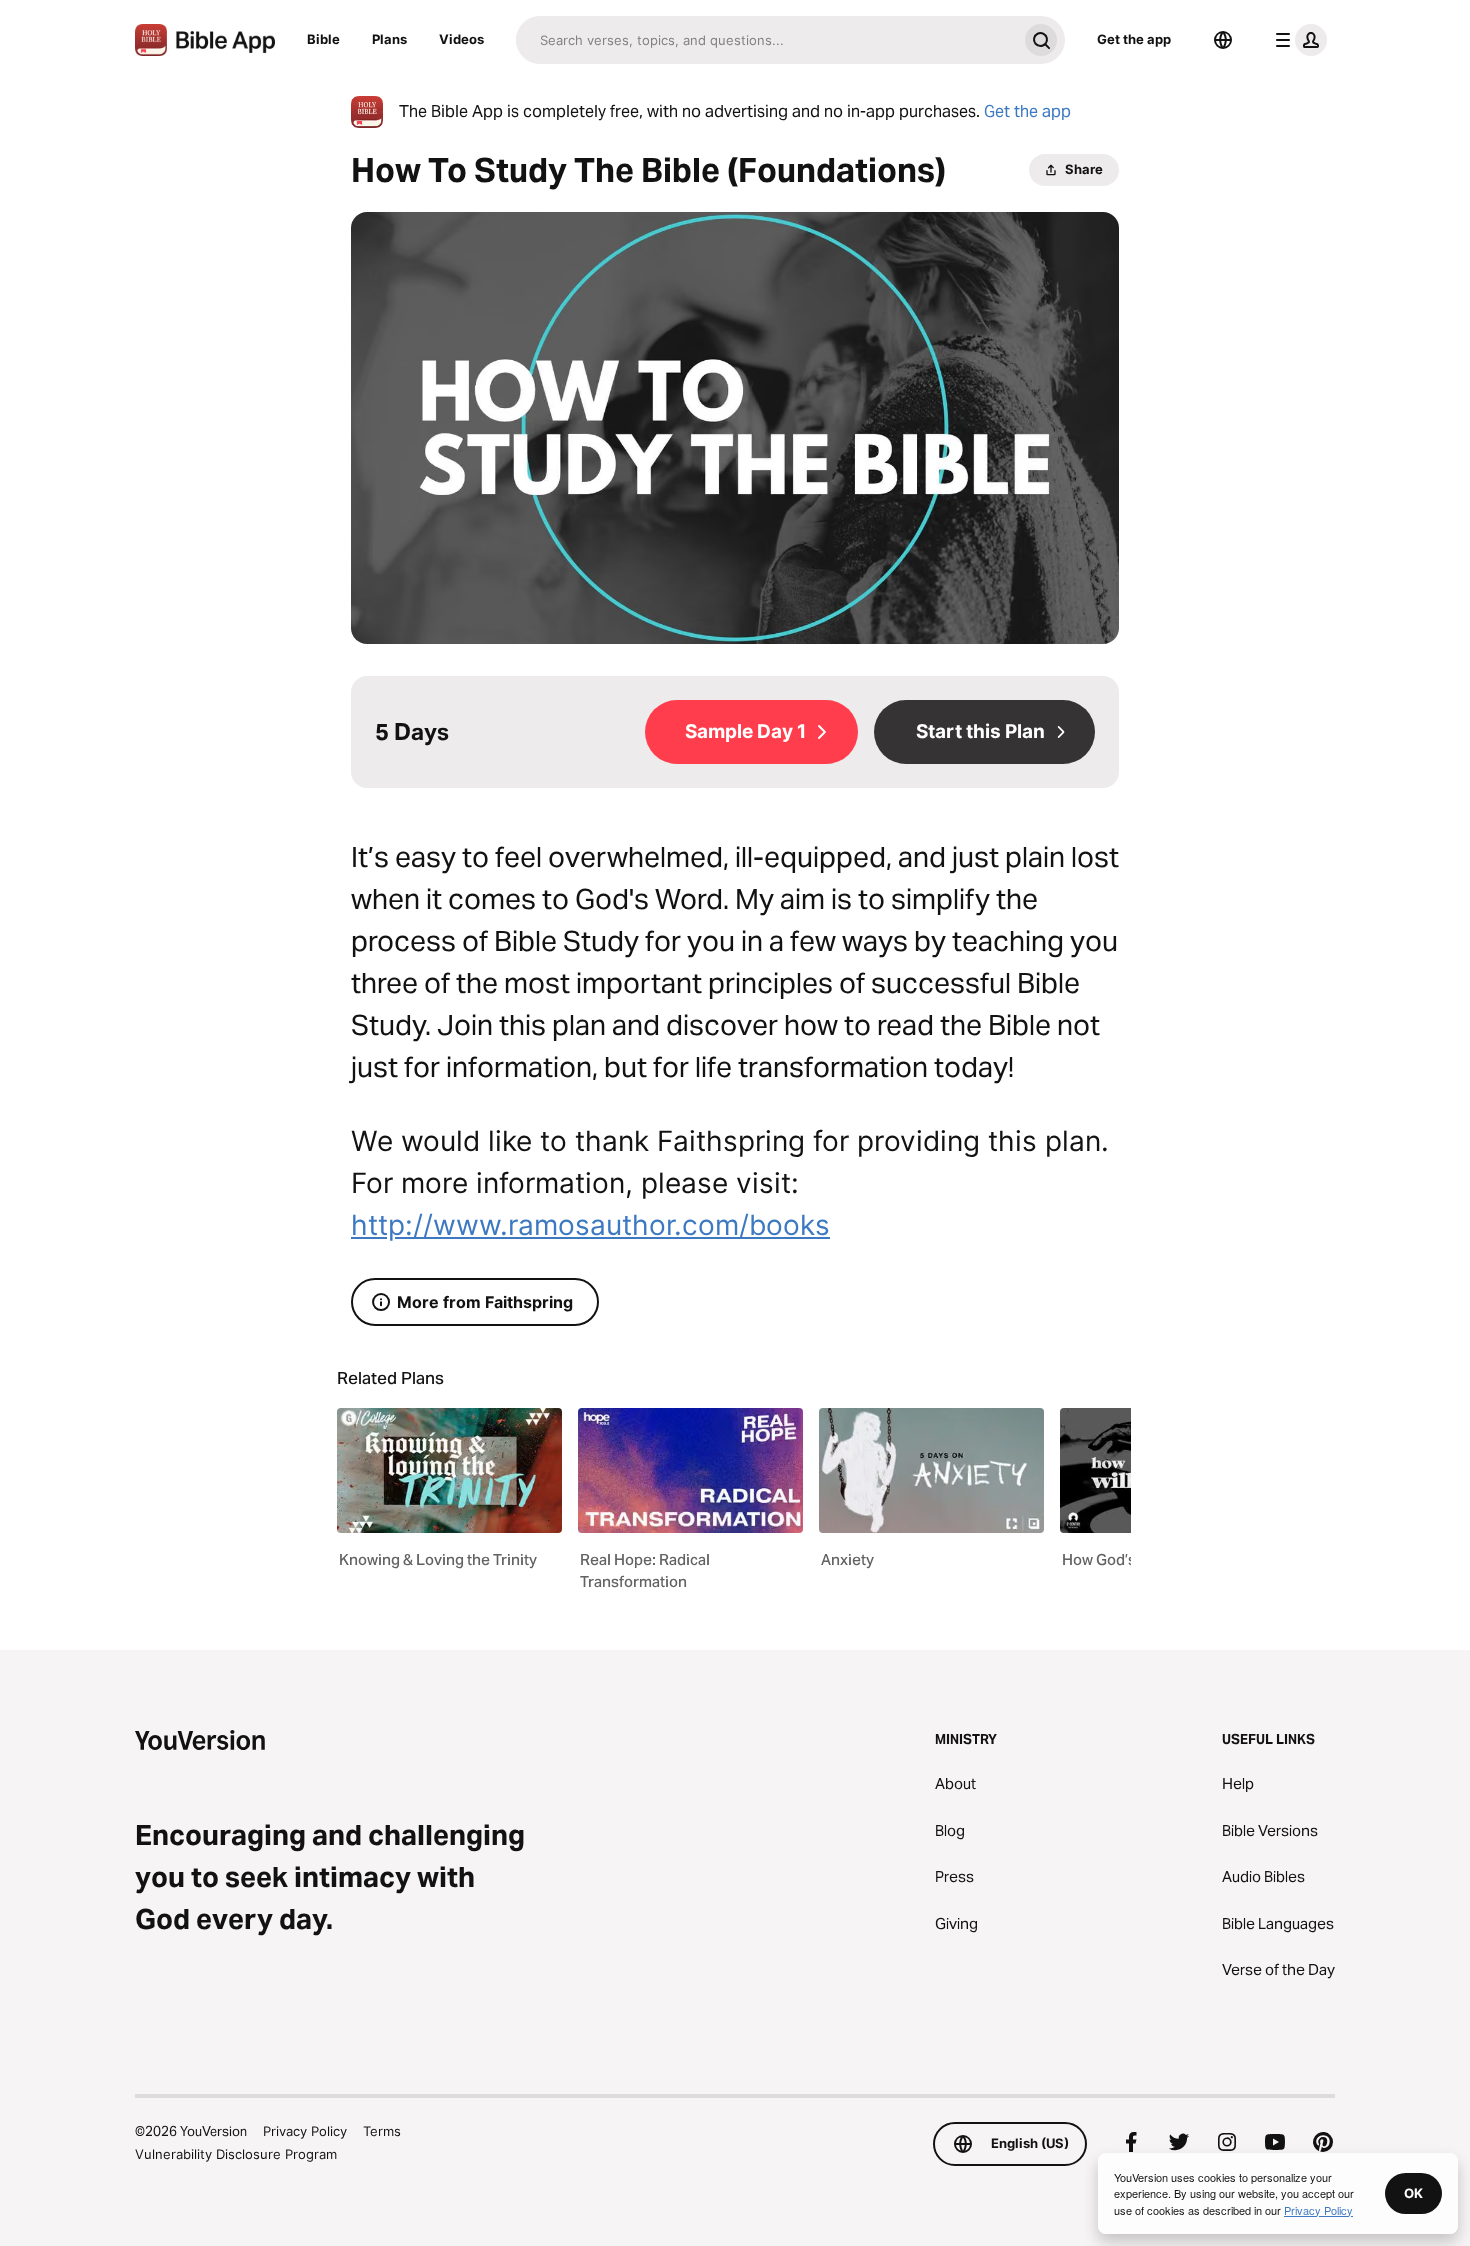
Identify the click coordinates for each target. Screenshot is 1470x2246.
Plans (389, 39)
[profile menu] (1297, 40)
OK (1413, 2193)
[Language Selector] (1223, 40)
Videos (461, 39)
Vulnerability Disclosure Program (236, 2154)
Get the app (1134, 39)
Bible (323, 39)
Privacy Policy (305, 2131)
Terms (382, 2131)
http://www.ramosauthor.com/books (590, 1225)
